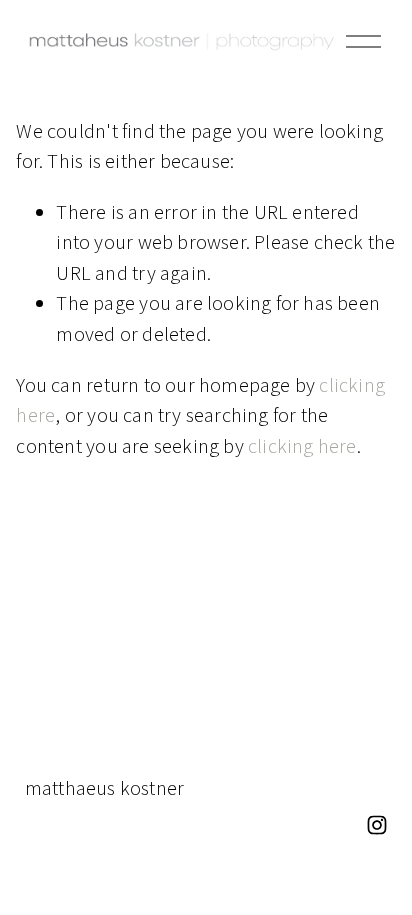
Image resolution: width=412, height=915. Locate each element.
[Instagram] (377, 825)
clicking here (302, 446)
